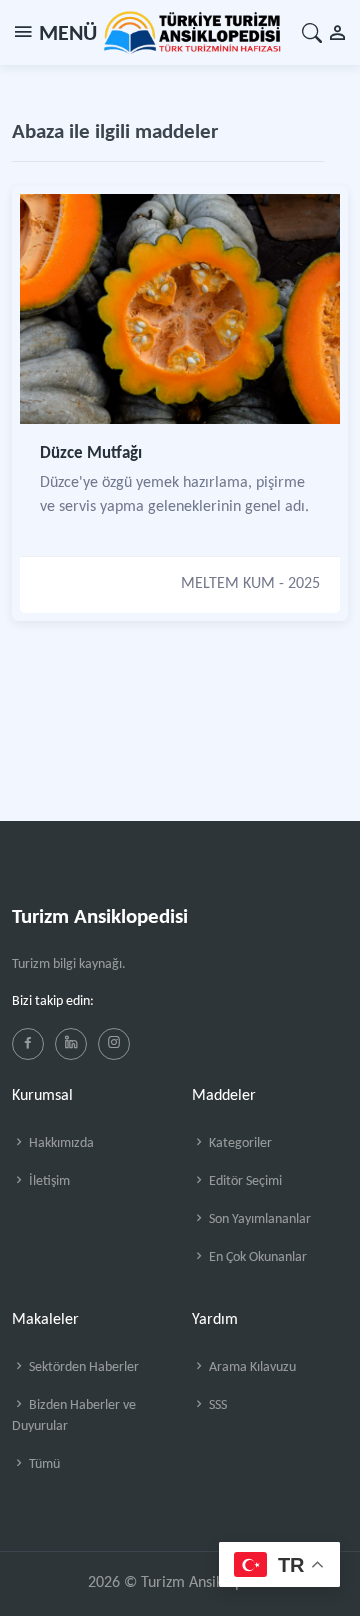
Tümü (43, 1464)
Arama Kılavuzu (251, 1367)
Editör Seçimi (244, 1181)
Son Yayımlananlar (258, 1219)
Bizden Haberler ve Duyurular (74, 1416)
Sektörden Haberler (82, 1367)
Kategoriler (239, 1143)
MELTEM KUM (228, 584)
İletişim (48, 1181)
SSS (216, 1405)
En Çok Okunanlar (256, 1257)
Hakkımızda (60, 1143)
